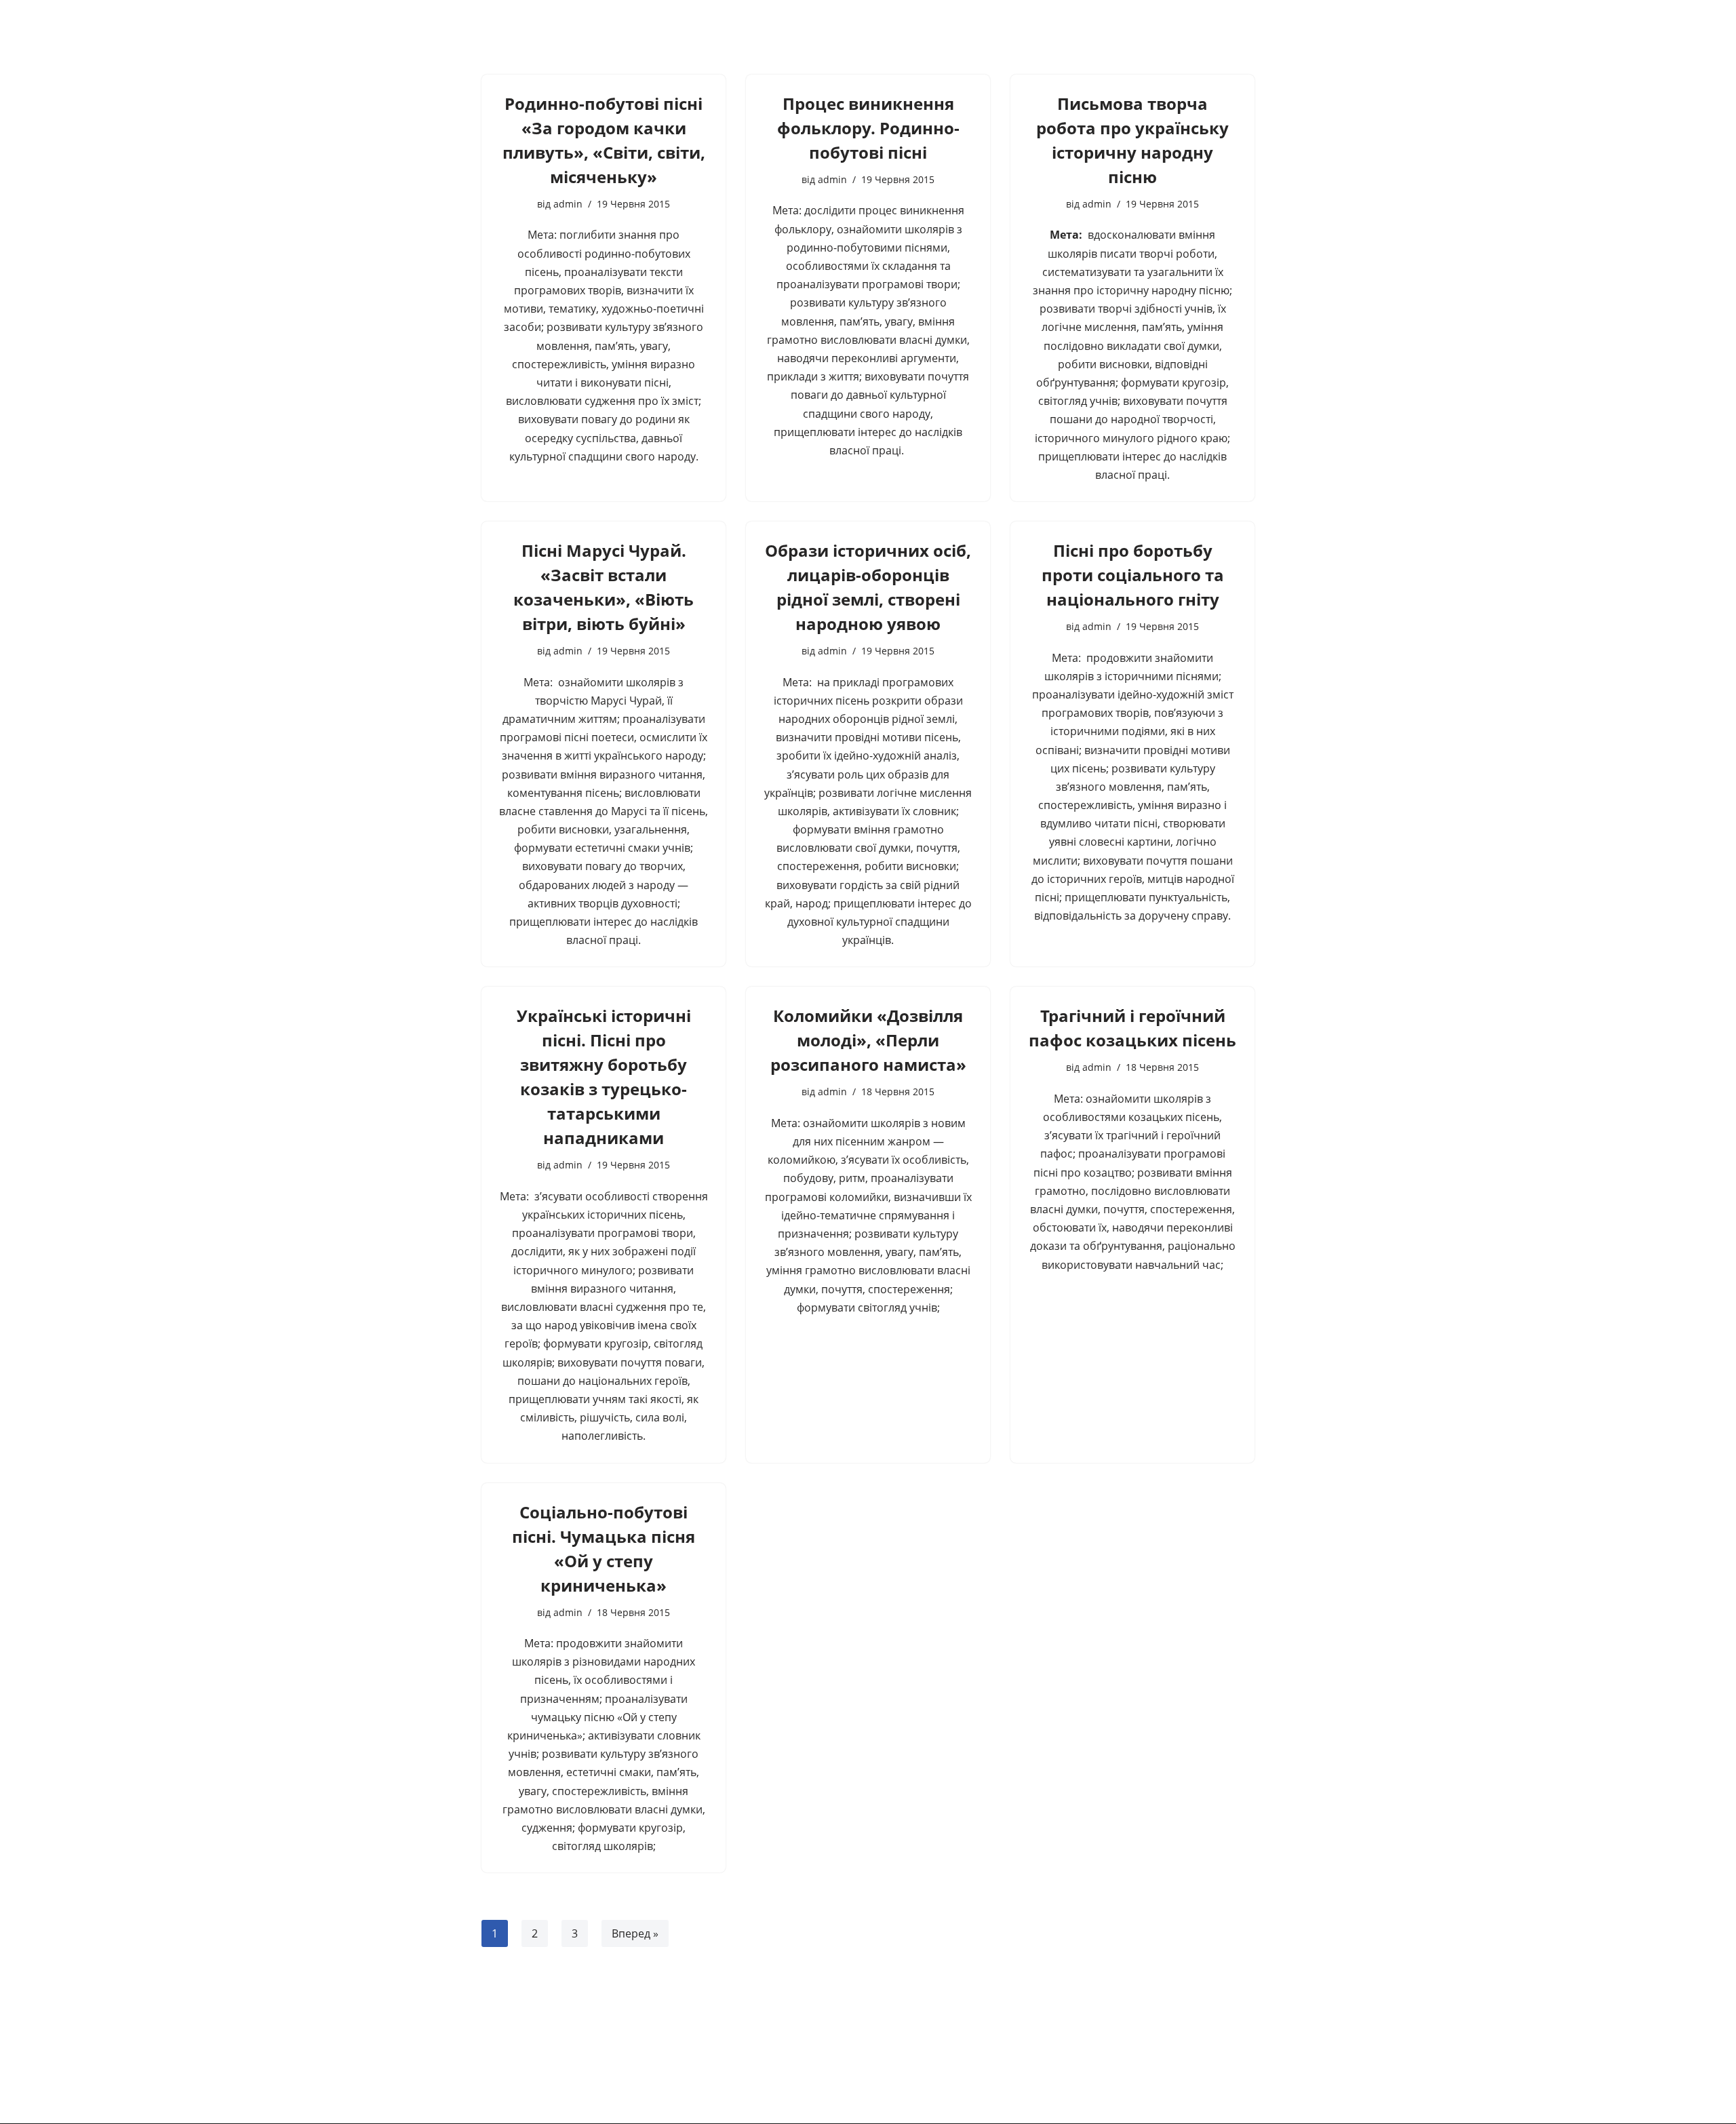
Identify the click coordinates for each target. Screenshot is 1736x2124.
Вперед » (635, 1933)
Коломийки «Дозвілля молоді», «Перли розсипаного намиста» (868, 1040)
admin (568, 204)
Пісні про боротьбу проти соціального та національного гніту (1133, 575)
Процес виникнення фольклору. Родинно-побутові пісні (868, 128)
